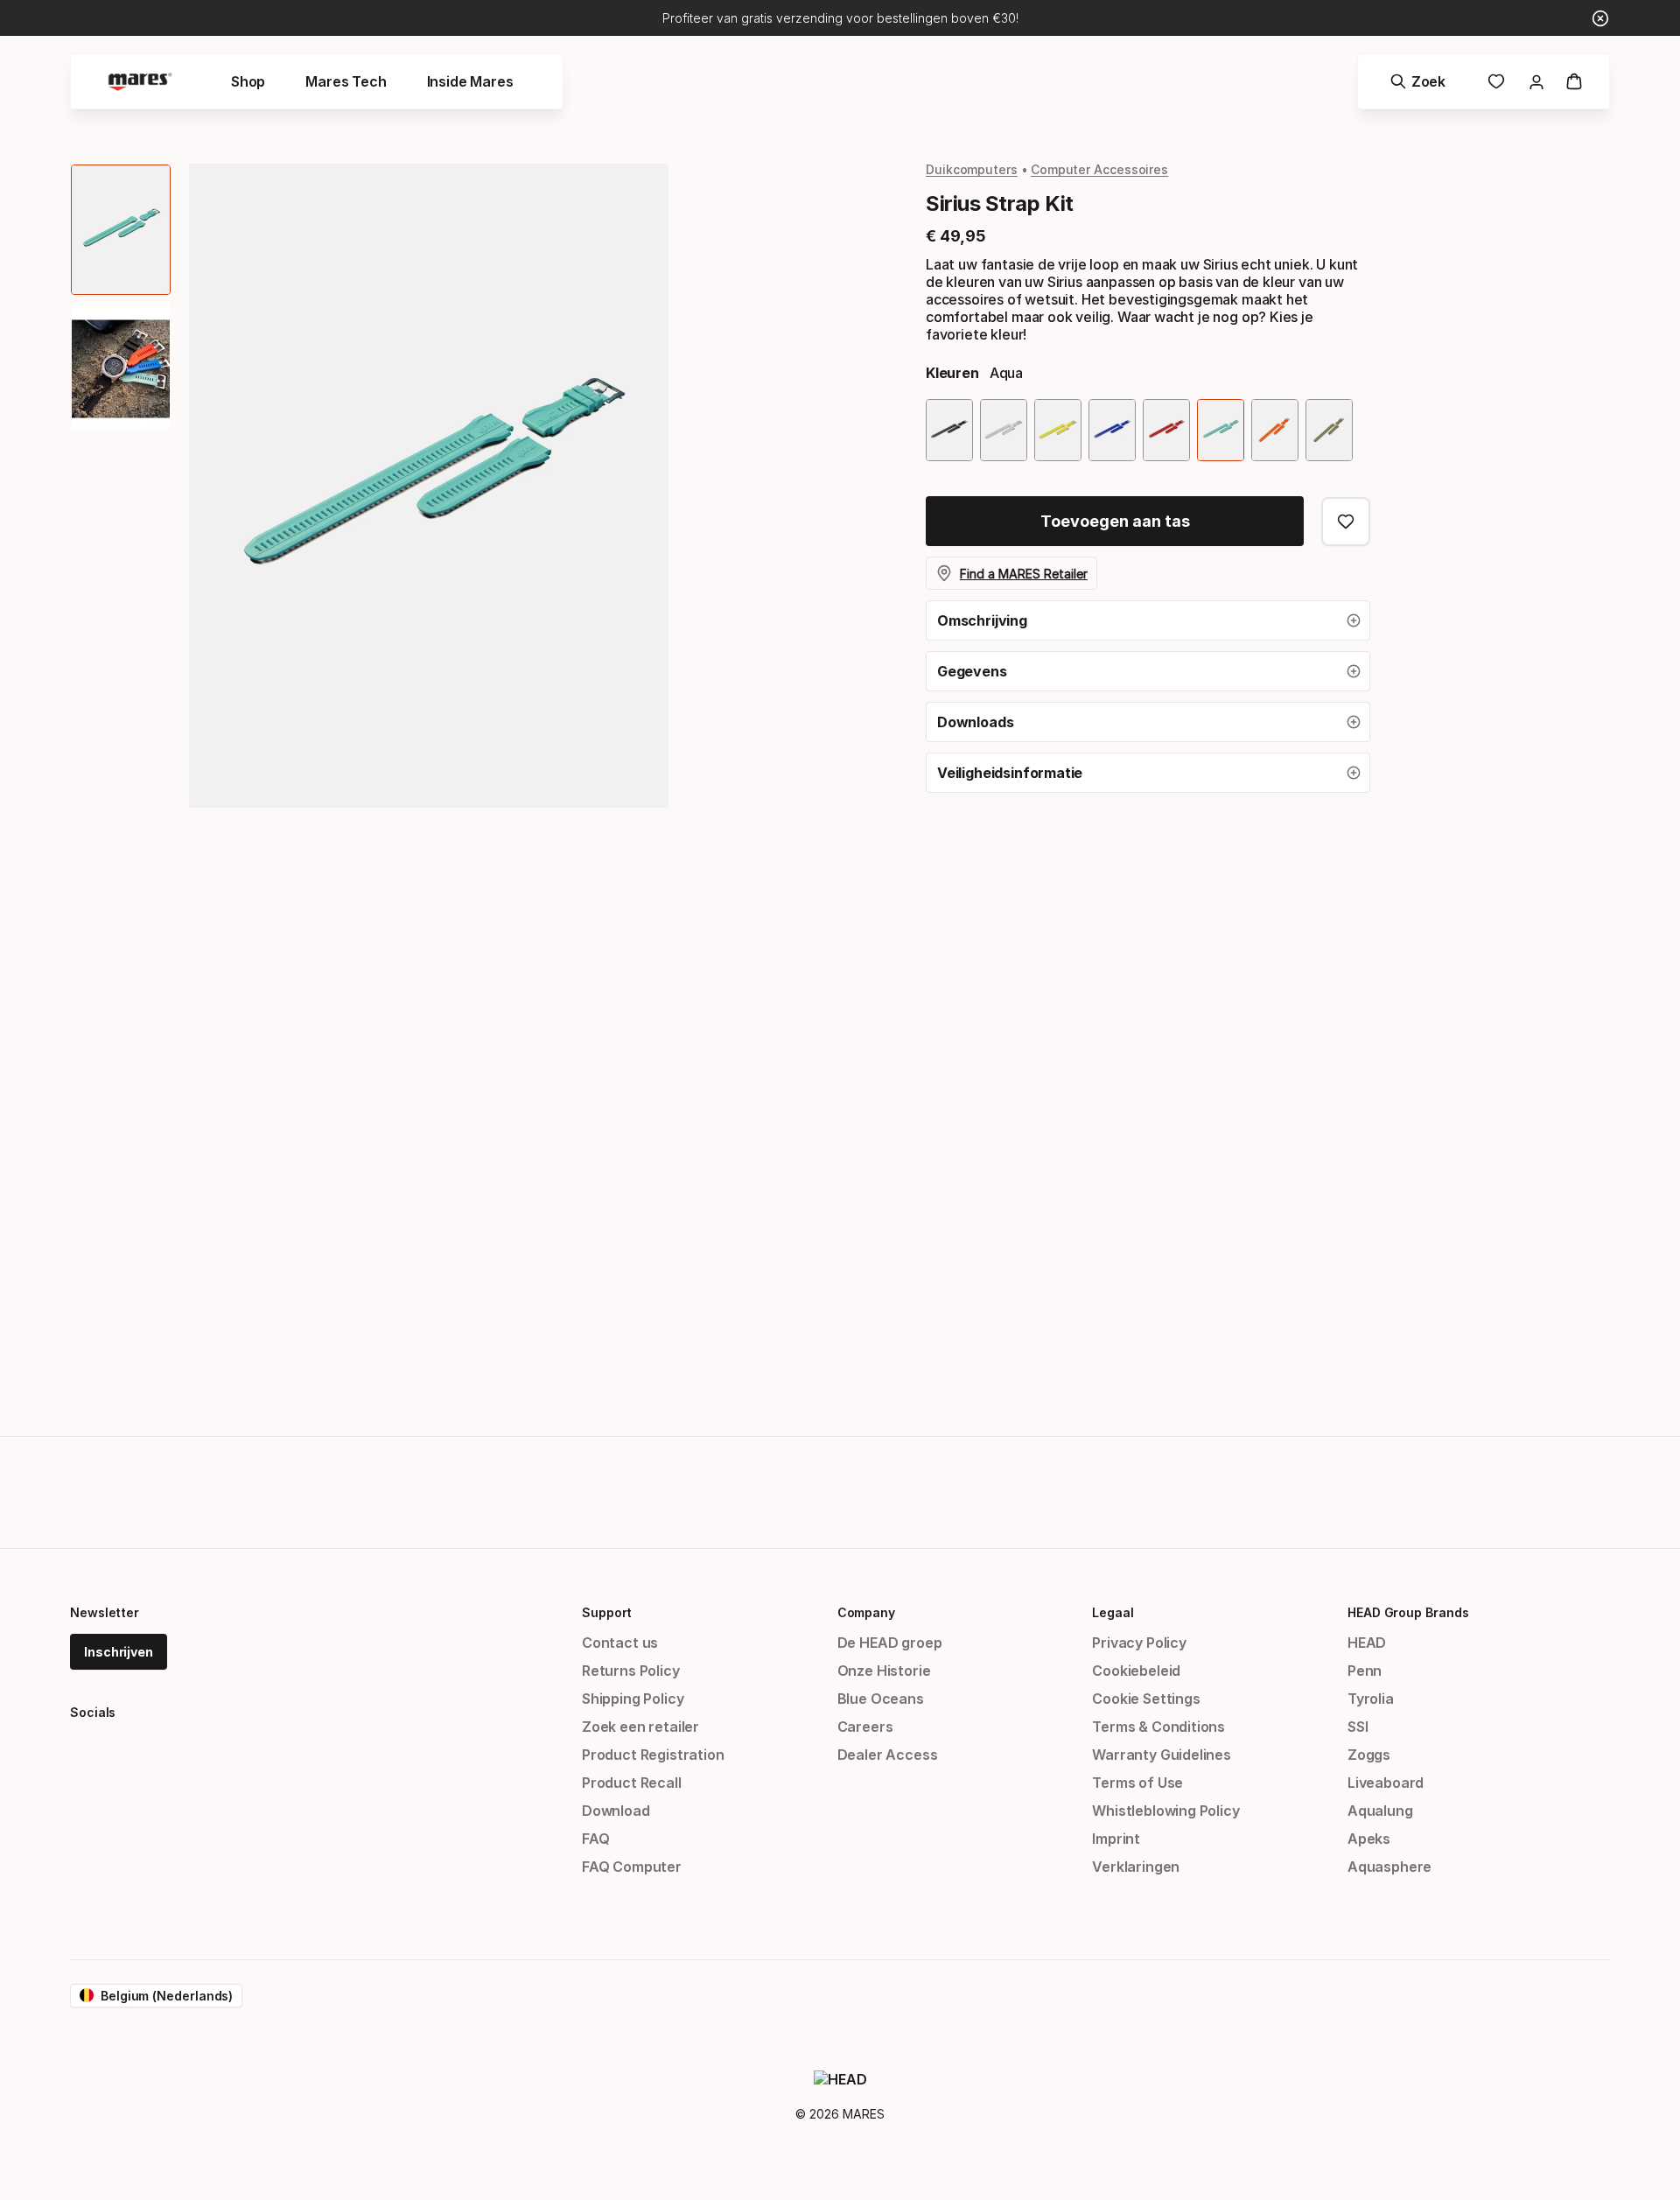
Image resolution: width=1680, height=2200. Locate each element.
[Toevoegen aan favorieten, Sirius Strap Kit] (1346, 522)
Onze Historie (884, 1671)
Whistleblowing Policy (1165, 1811)
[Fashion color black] (949, 430)
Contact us (620, 1643)
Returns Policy (631, 1671)
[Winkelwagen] (1574, 81)
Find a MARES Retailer (1024, 574)
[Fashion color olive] (1329, 430)
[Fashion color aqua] (1221, 430)
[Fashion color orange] (1275, 430)
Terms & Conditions (1158, 1727)
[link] (1496, 81)
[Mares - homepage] (140, 82)
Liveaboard (1386, 1783)
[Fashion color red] (1166, 430)
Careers (865, 1727)
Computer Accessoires (1099, 169)
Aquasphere (1389, 1867)
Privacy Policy (1139, 1643)
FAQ (595, 1839)
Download (616, 1811)
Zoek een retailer (640, 1727)
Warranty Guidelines (1162, 1755)
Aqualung (1380, 1811)
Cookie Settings (1146, 1699)
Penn (1365, 1671)
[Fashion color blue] (1112, 430)
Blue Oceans (881, 1699)
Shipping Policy (633, 1699)
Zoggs (1369, 1755)
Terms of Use (1137, 1783)
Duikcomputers (972, 169)
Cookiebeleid (1136, 1671)
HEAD (1367, 1643)
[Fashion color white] (1004, 430)
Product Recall (632, 1783)
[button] (1148, 620)
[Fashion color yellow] (1058, 430)
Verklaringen (1136, 1867)
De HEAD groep (890, 1643)
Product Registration (653, 1755)
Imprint (1116, 1839)
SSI (1358, 1727)
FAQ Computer (632, 1867)
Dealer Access (888, 1755)
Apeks (1369, 1839)
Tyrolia (1371, 1699)
